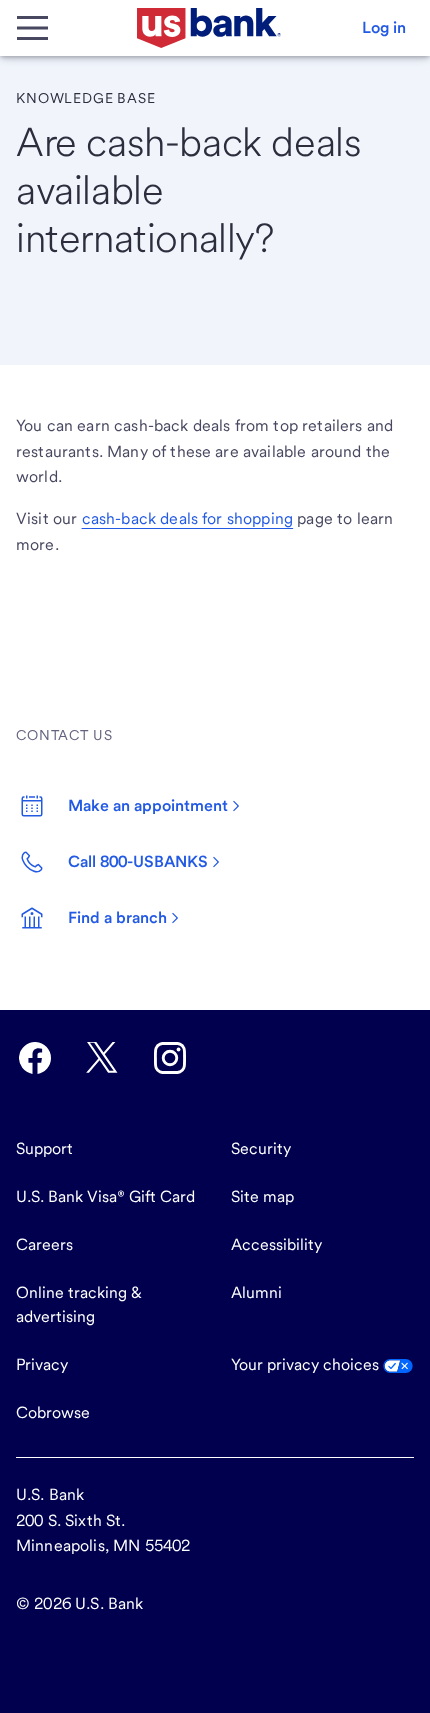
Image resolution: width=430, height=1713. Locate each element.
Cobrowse (53, 1412)
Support (44, 1148)
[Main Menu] (32, 28)
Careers (44, 1244)
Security (261, 1148)
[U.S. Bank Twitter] (102, 1058)
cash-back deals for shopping (187, 518)
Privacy (42, 1364)
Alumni (256, 1292)
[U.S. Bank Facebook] (35, 1058)
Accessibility (276, 1244)
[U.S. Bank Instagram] (170, 1058)
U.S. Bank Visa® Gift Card (105, 1196)
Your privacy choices (307, 1364)
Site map (262, 1196)
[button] (384, 28)
